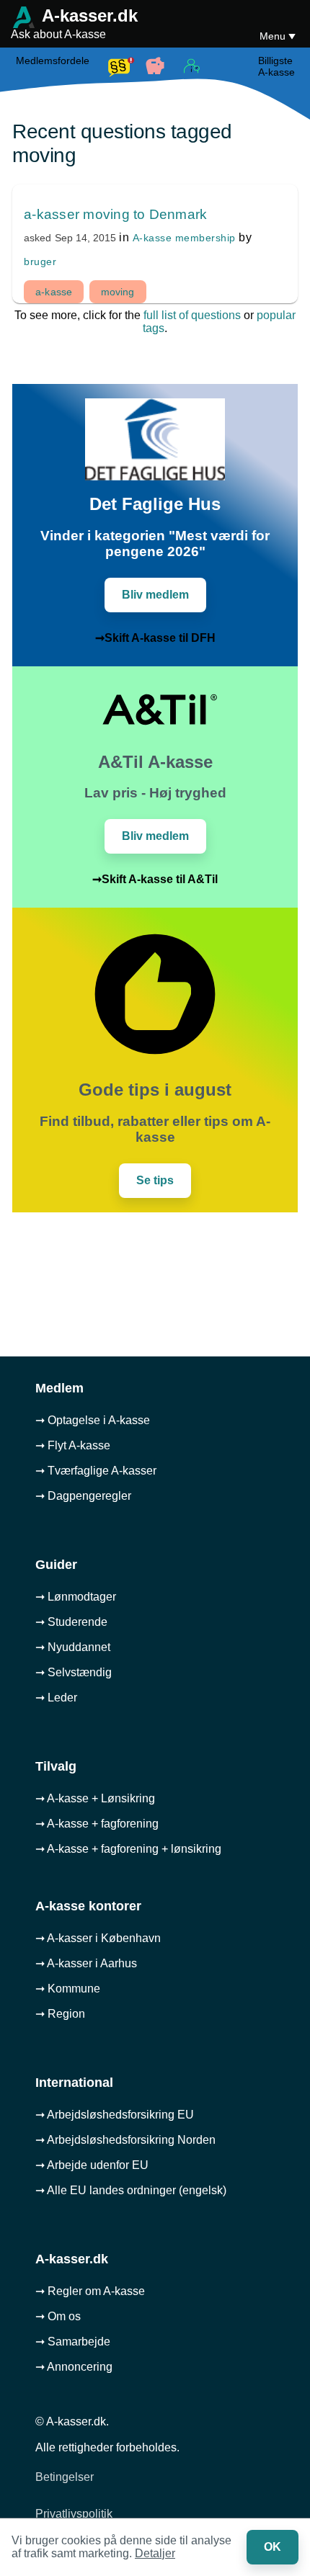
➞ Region (60, 2014)
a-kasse (54, 292)
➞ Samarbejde (73, 2342)
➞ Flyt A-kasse (73, 1445)
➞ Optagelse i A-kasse (93, 1420)
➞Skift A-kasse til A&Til (155, 879)
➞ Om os (58, 2316)
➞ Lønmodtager (76, 1597)
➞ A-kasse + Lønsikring (95, 1798)
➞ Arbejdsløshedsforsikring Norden (125, 2140)
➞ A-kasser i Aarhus (86, 1963)
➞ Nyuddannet (73, 1647)
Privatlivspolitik (74, 2514)
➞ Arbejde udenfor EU (92, 2165)
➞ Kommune (68, 1989)
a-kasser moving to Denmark (115, 214)
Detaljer (155, 2553)
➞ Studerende (71, 1622)
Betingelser (65, 2477)
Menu (274, 36)
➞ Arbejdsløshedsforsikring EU (115, 2115)
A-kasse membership (184, 238)
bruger (40, 261)
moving (118, 292)
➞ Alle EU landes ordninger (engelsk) (131, 2190)
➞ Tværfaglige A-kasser (96, 1471)
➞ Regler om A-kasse (90, 2291)
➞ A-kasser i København (98, 1938)
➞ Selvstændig (74, 1672)
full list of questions (192, 315)
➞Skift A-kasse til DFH (155, 638)
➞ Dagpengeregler (83, 1496)
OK (273, 2547)
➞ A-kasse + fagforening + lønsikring (128, 1849)
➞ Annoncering (74, 2367)
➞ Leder (56, 1698)
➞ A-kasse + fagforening (97, 1824)
